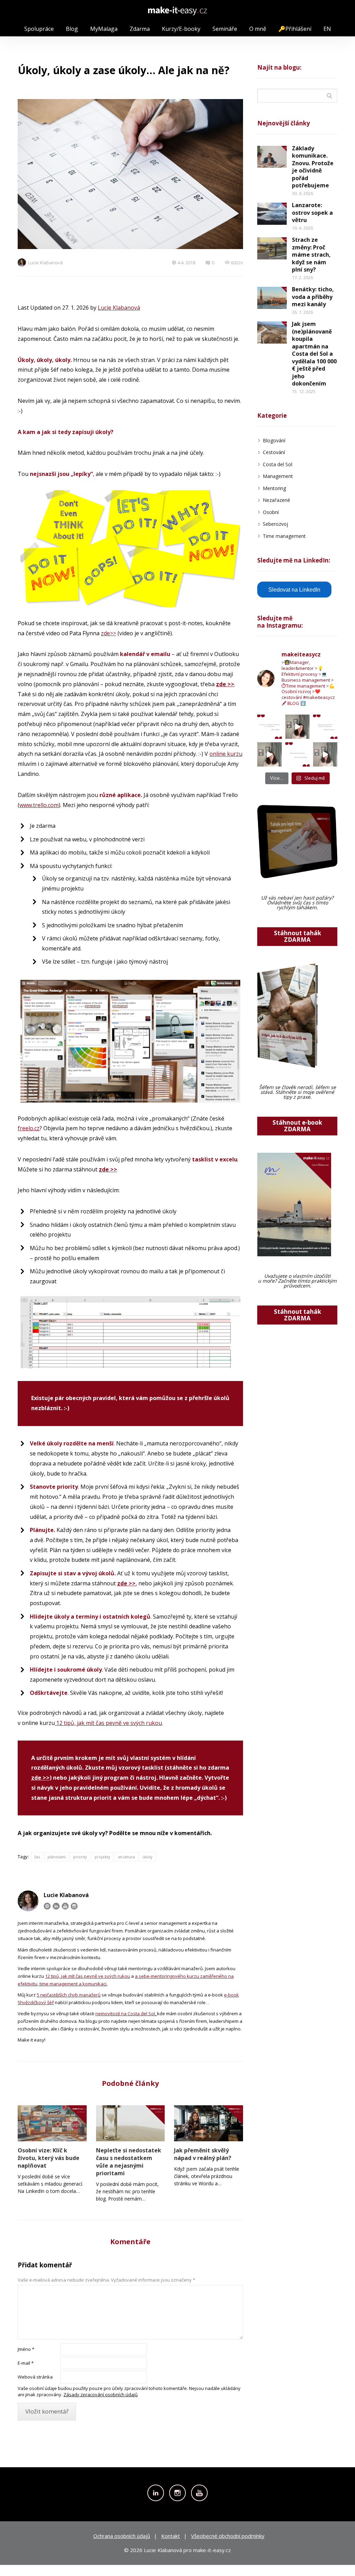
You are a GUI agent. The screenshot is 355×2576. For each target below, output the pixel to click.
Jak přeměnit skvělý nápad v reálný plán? (203, 2154)
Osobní (271, 512)
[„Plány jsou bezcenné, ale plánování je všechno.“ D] (325, 727)
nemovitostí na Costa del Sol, (126, 2013)
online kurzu (226, 754)
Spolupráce (39, 29)
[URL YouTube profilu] (65, 1906)
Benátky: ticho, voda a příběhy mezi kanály (313, 297)
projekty (102, 1857)
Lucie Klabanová (45, 263)
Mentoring (274, 488)
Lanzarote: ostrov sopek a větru (312, 213)
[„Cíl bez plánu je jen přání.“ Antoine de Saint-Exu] (297, 754)
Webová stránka (35, 2377)
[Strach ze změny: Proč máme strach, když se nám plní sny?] (272, 248)
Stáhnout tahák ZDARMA (297, 936)
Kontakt (171, 2536)
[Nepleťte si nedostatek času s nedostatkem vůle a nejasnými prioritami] (131, 2123)
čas (37, 1857)
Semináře (225, 29)
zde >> (40, 1778)
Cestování (274, 452)
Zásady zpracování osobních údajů (101, 2394)
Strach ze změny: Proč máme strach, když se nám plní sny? (311, 255)
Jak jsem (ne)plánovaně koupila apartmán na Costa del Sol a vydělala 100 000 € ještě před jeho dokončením (314, 354)
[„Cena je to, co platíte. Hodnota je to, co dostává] (269, 727)
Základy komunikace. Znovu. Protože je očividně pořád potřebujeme (313, 167)
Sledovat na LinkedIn (294, 590)
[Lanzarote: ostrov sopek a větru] (272, 214)
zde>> (109, 633)
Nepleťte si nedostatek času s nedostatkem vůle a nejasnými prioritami (129, 2162)
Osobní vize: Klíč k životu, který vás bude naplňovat (49, 2158)
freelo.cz (29, 1128)
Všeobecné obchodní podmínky (228, 2536)
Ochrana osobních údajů (122, 2536)
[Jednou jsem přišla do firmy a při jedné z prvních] (269, 754)
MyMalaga (104, 29)
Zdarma (140, 29)
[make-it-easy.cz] (177, 11)
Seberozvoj (275, 524)
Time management (284, 536)
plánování (57, 1857)
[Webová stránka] (47, 1906)
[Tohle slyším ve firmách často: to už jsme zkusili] (297, 727)
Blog (72, 29)
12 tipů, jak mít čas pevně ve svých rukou (108, 1723)
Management (278, 476)
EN (327, 29)
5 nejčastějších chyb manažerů (69, 1995)
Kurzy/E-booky (181, 29)
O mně (258, 29)
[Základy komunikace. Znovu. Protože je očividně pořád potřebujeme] (272, 157)
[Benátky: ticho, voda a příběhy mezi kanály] (272, 298)
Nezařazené (276, 500)
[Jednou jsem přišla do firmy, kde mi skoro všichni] (325, 754)
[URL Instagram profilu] (74, 1906)
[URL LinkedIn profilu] (56, 1906)
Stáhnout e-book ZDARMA (297, 1126)
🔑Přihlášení (295, 29)
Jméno (26, 2349)
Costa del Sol (278, 464)
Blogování (274, 440)
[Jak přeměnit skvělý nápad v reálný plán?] (209, 2123)
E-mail (26, 2363)
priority (80, 1857)
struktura (126, 1857)
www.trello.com (39, 805)
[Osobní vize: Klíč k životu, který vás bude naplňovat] (52, 2123)
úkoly (148, 1857)
